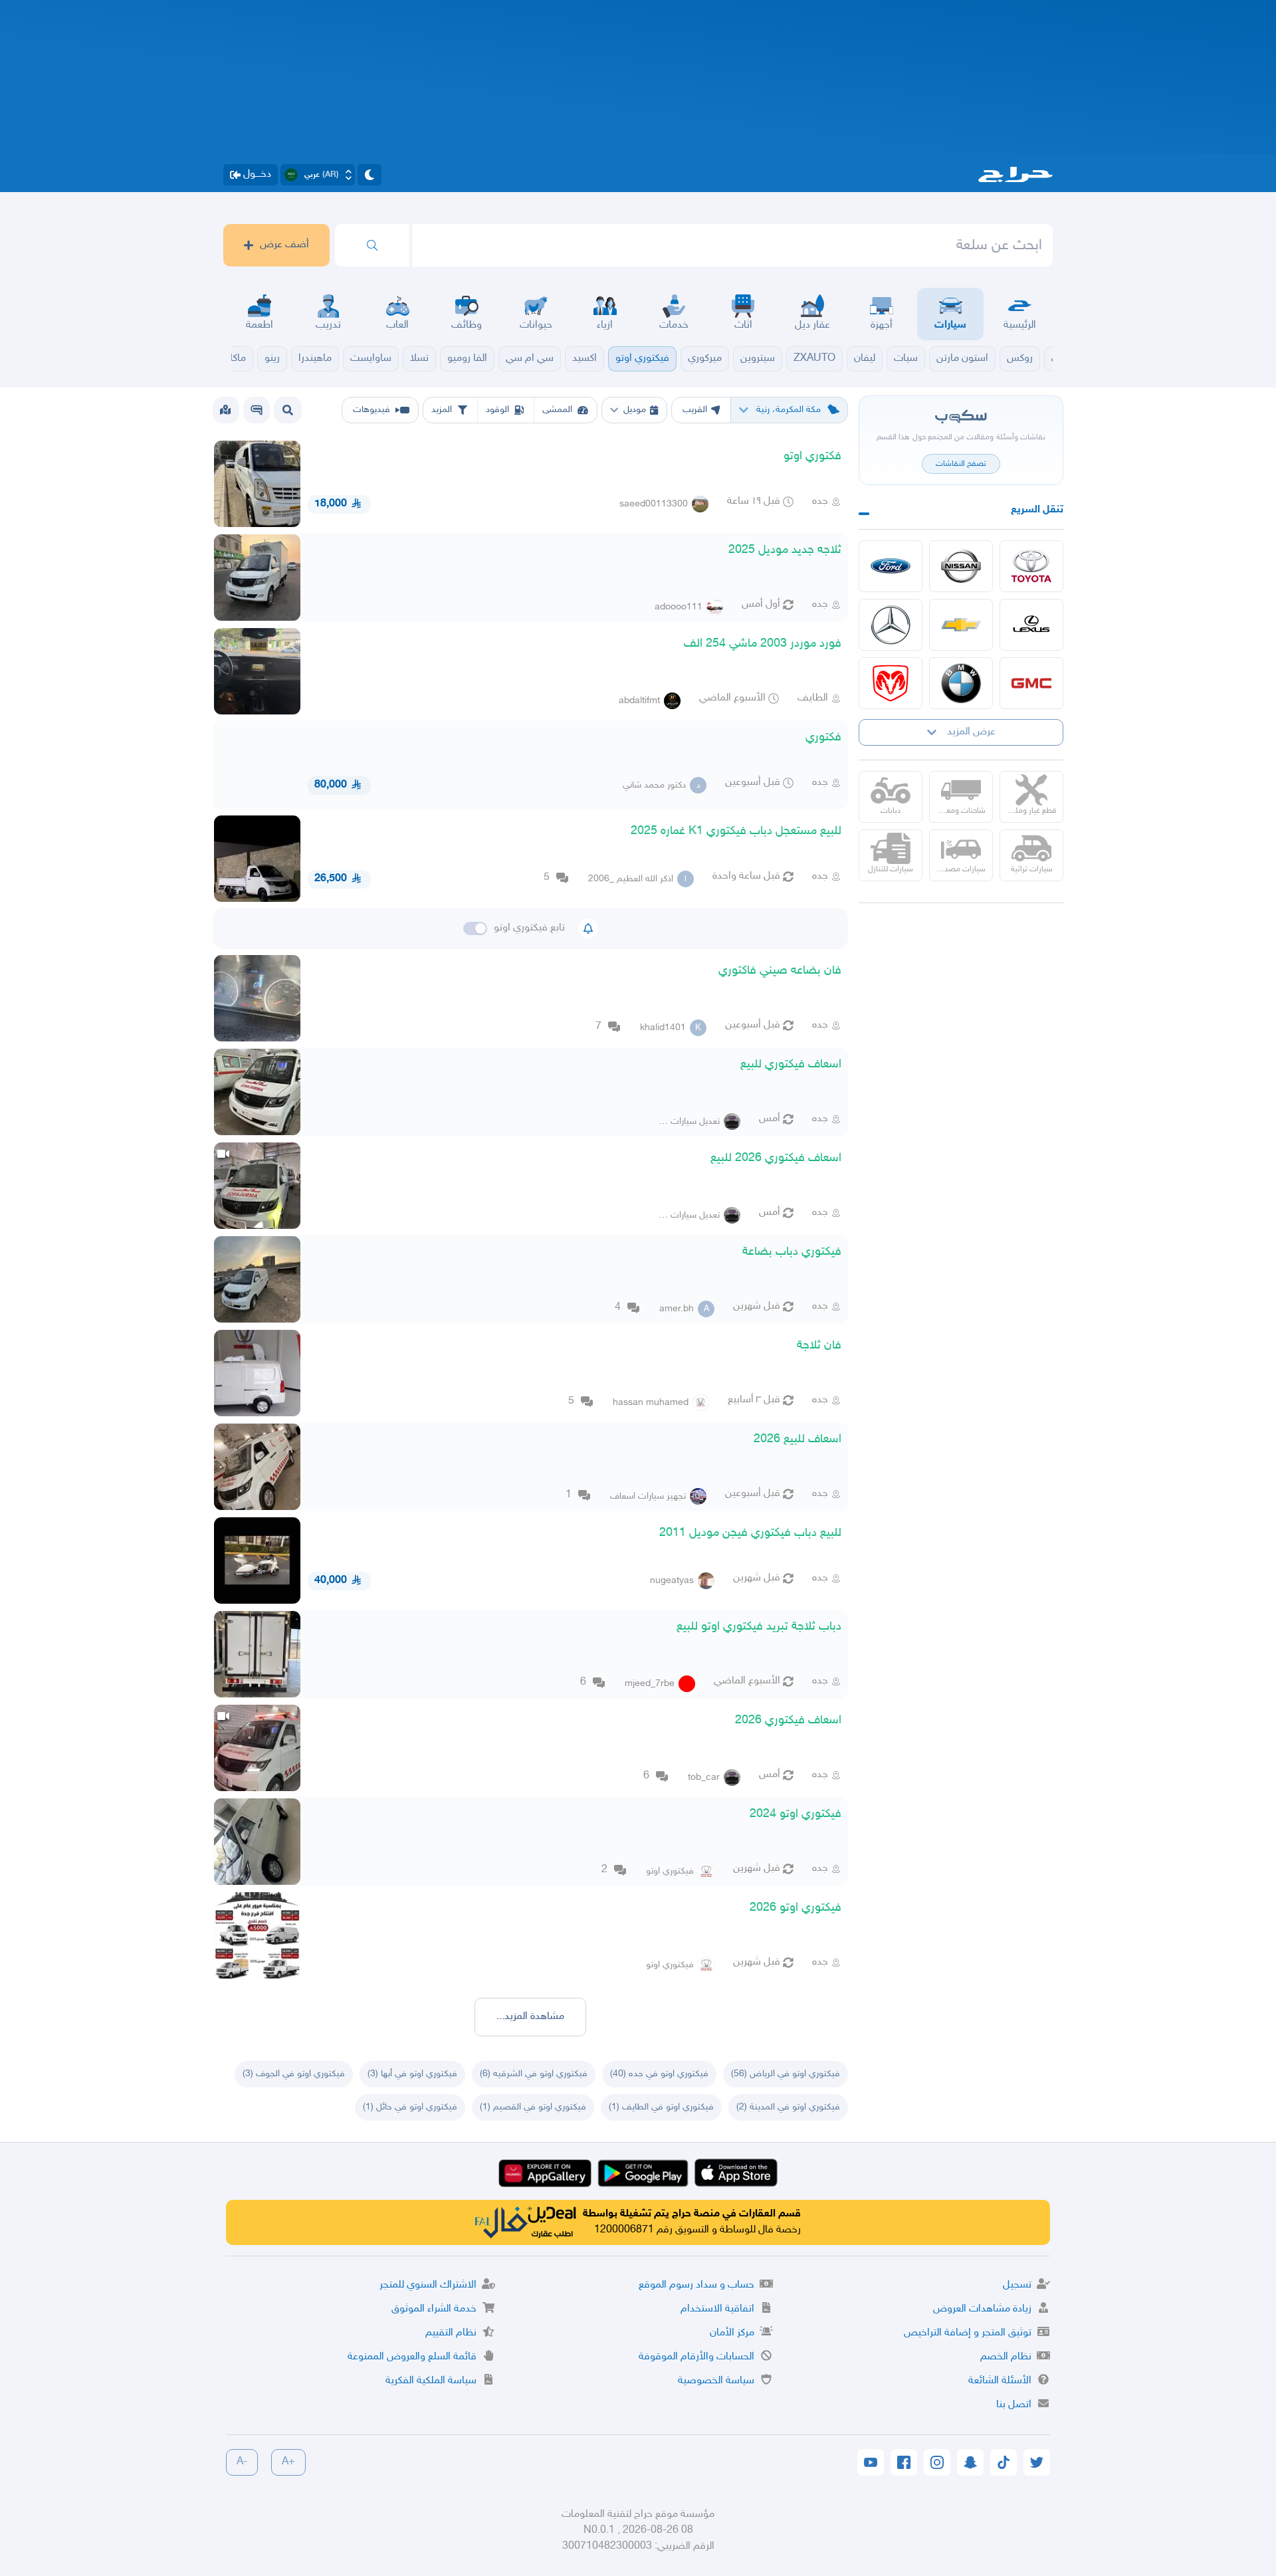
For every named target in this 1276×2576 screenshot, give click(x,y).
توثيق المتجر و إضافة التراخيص (968, 2333)
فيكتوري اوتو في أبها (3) (412, 2074)
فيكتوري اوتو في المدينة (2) (788, 2107)
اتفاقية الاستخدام (717, 2309)
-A (242, 2462)
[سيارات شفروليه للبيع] (961, 625)
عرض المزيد (971, 732)
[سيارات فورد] (891, 566)
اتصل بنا (1014, 2405)
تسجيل (1017, 2285)
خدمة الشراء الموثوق (434, 2309)
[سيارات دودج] (891, 683)
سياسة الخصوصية (716, 2381)
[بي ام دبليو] (961, 683)
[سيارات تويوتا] (1031, 566)
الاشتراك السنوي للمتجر (428, 2285)
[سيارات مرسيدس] (891, 625)
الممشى (557, 410)
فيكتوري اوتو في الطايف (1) (661, 2107)
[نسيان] (961, 566)
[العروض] (225, 410)
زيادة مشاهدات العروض (982, 2309)
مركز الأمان (732, 2333)
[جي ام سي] (1031, 683)
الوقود (497, 410)
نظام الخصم (1006, 2357)
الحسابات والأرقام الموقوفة (696, 2357)
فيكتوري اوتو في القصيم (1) (533, 2107)
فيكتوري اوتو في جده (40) (659, 2074)
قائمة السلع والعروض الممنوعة (412, 2357)
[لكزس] (1031, 625)
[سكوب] (257, 410)
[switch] (475, 928)
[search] (372, 245)
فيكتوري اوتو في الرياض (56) (786, 2074)
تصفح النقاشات (961, 464)
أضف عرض (284, 245)
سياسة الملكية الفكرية (431, 2381)
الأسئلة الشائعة (1000, 2381)
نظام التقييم (451, 2333)
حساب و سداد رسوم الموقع (696, 2285)
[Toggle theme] (370, 175)
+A (288, 2462)
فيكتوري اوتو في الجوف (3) (294, 2074)
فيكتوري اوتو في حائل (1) (410, 2107)
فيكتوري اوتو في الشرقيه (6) (534, 2074)
